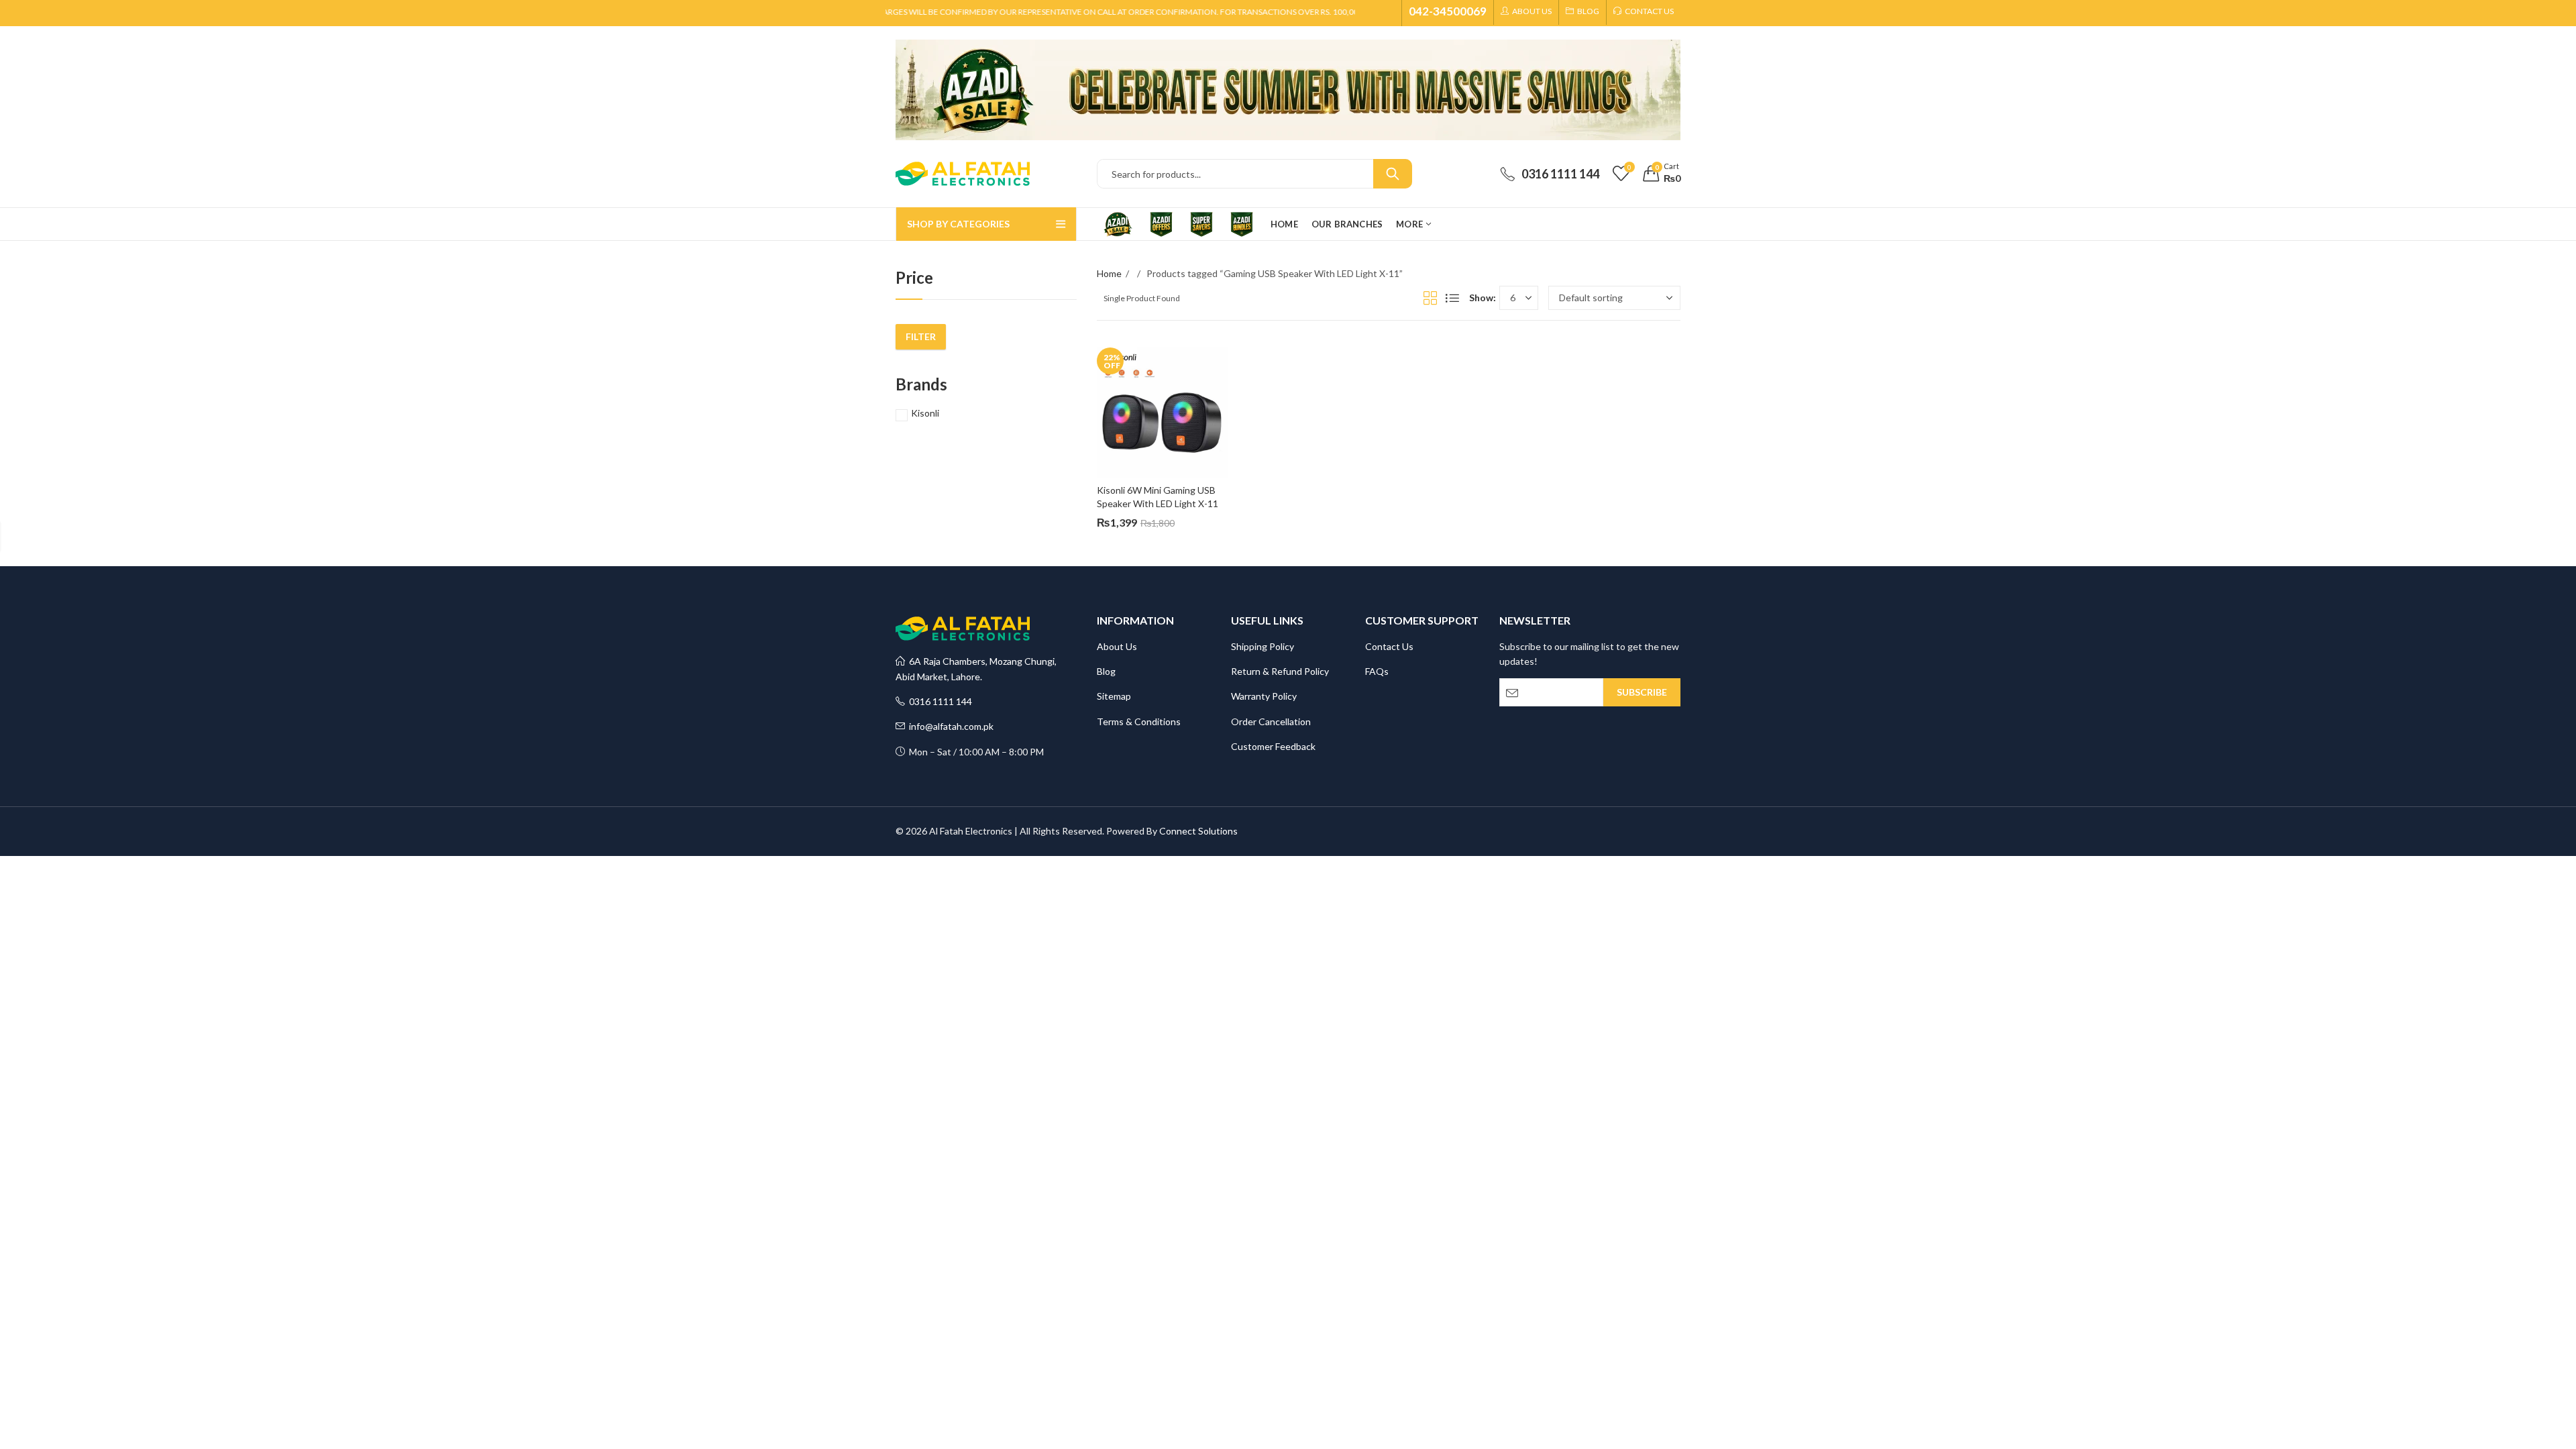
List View (1452, 298)
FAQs (1377, 671)
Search (1393, 174)
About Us (1117, 646)
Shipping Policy (1263, 646)
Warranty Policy (1264, 696)
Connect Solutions (1198, 831)
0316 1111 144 (938, 701)
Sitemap (1114, 696)
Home (1109, 273)
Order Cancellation (1271, 721)
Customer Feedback (1273, 746)
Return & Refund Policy (1280, 671)
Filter (921, 336)
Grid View (1430, 298)
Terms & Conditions (1139, 721)
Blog (1106, 671)
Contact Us (1389, 646)
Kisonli (925, 413)
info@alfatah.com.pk (949, 726)
